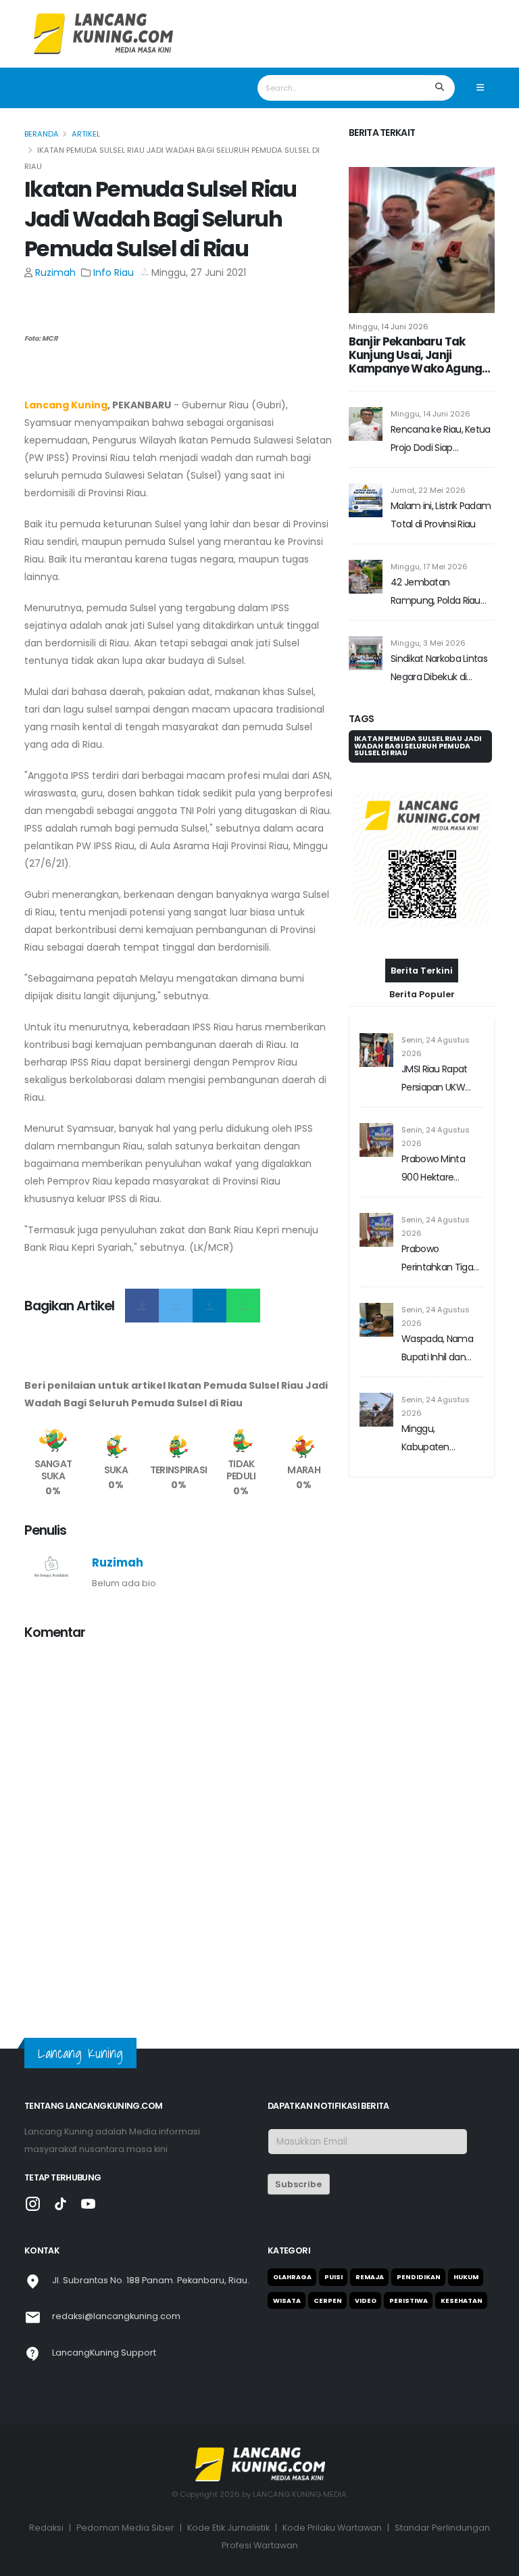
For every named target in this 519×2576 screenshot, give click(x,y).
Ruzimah (55, 272)
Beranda (42, 134)
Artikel (86, 134)
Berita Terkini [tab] (422, 971)
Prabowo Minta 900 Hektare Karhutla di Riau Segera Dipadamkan (434, 1169)
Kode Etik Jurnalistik (228, 2528)
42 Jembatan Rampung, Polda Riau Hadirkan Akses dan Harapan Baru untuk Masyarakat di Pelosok (437, 593)
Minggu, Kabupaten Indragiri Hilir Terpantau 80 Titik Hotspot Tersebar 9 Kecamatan (442, 1439)
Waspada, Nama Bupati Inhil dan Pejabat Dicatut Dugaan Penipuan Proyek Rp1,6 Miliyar (441, 1349)
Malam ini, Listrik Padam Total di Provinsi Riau (441, 515)
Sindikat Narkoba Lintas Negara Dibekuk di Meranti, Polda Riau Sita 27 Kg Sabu (439, 669)
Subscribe (298, 2184)
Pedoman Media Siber (125, 2528)
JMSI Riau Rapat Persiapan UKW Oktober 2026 (435, 1079)
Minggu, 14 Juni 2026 (389, 327)
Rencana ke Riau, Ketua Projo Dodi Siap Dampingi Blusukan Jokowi (441, 440)
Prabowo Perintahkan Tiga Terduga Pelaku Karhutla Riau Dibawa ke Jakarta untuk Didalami (440, 1259)
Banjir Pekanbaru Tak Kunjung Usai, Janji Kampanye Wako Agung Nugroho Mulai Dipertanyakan (415, 355)
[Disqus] (178, 1821)
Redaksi (46, 2528)
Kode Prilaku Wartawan (332, 2528)
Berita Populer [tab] (422, 994)
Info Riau (114, 272)
